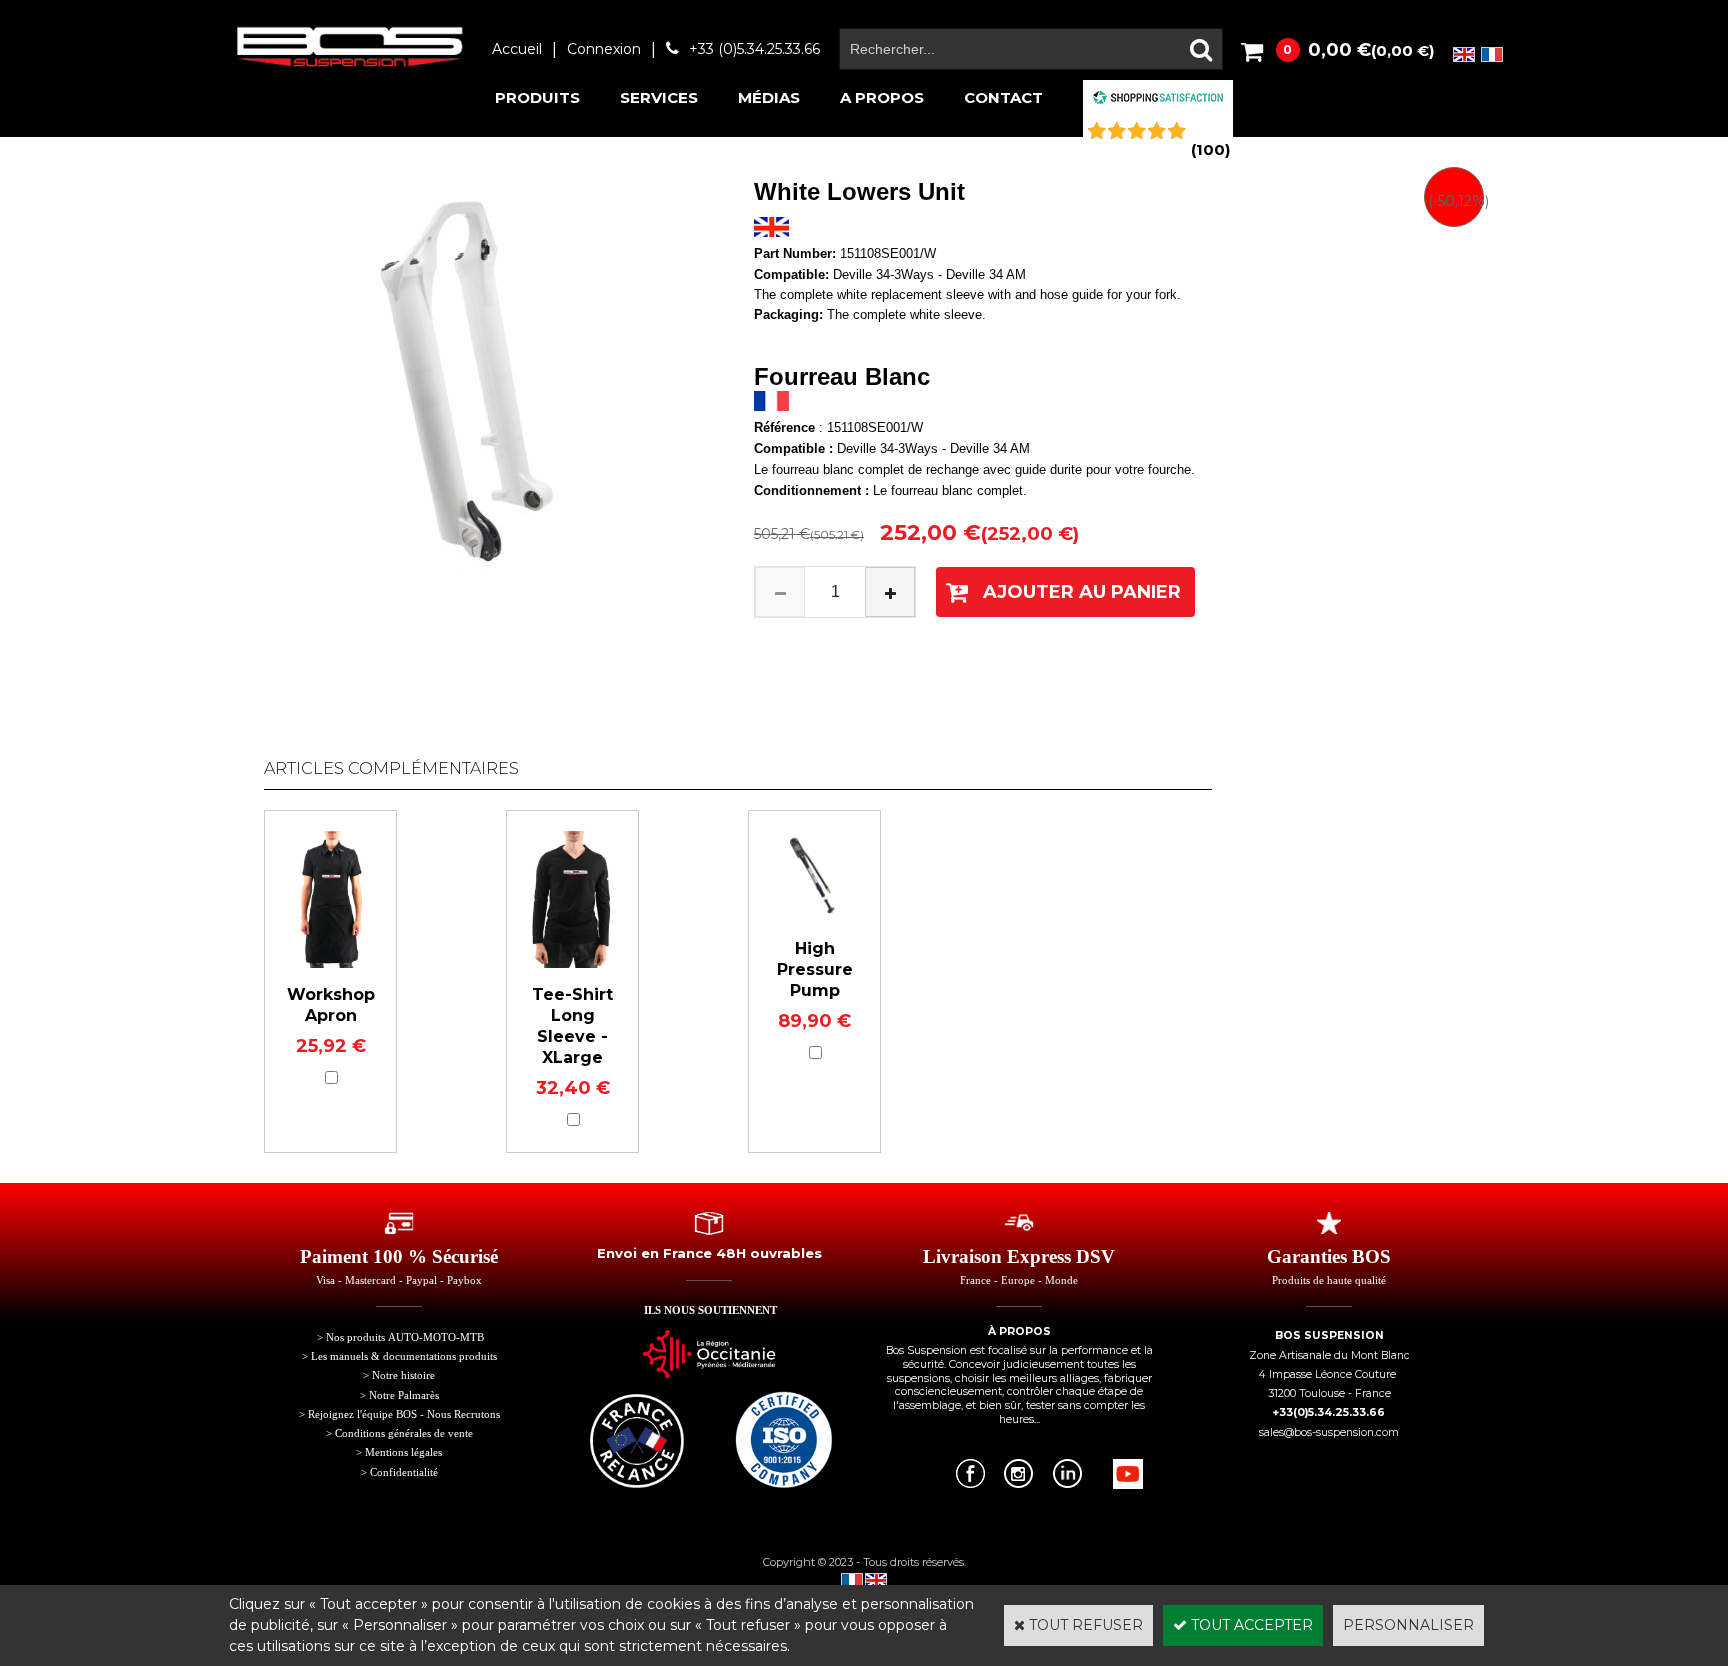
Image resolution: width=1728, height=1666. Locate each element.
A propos (882, 97)
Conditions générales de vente (404, 1433)
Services (659, 97)
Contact (1003, 97)
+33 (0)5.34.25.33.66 (754, 49)
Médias (769, 97)
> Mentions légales (399, 1452)
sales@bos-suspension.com (1329, 1432)
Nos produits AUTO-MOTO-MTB (405, 1337)
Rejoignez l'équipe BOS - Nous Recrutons (404, 1414)
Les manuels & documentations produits (404, 1356)
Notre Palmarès (404, 1395)
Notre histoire (403, 1375)
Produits (537, 97)
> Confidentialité (399, 1472)
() (1210, 149)
